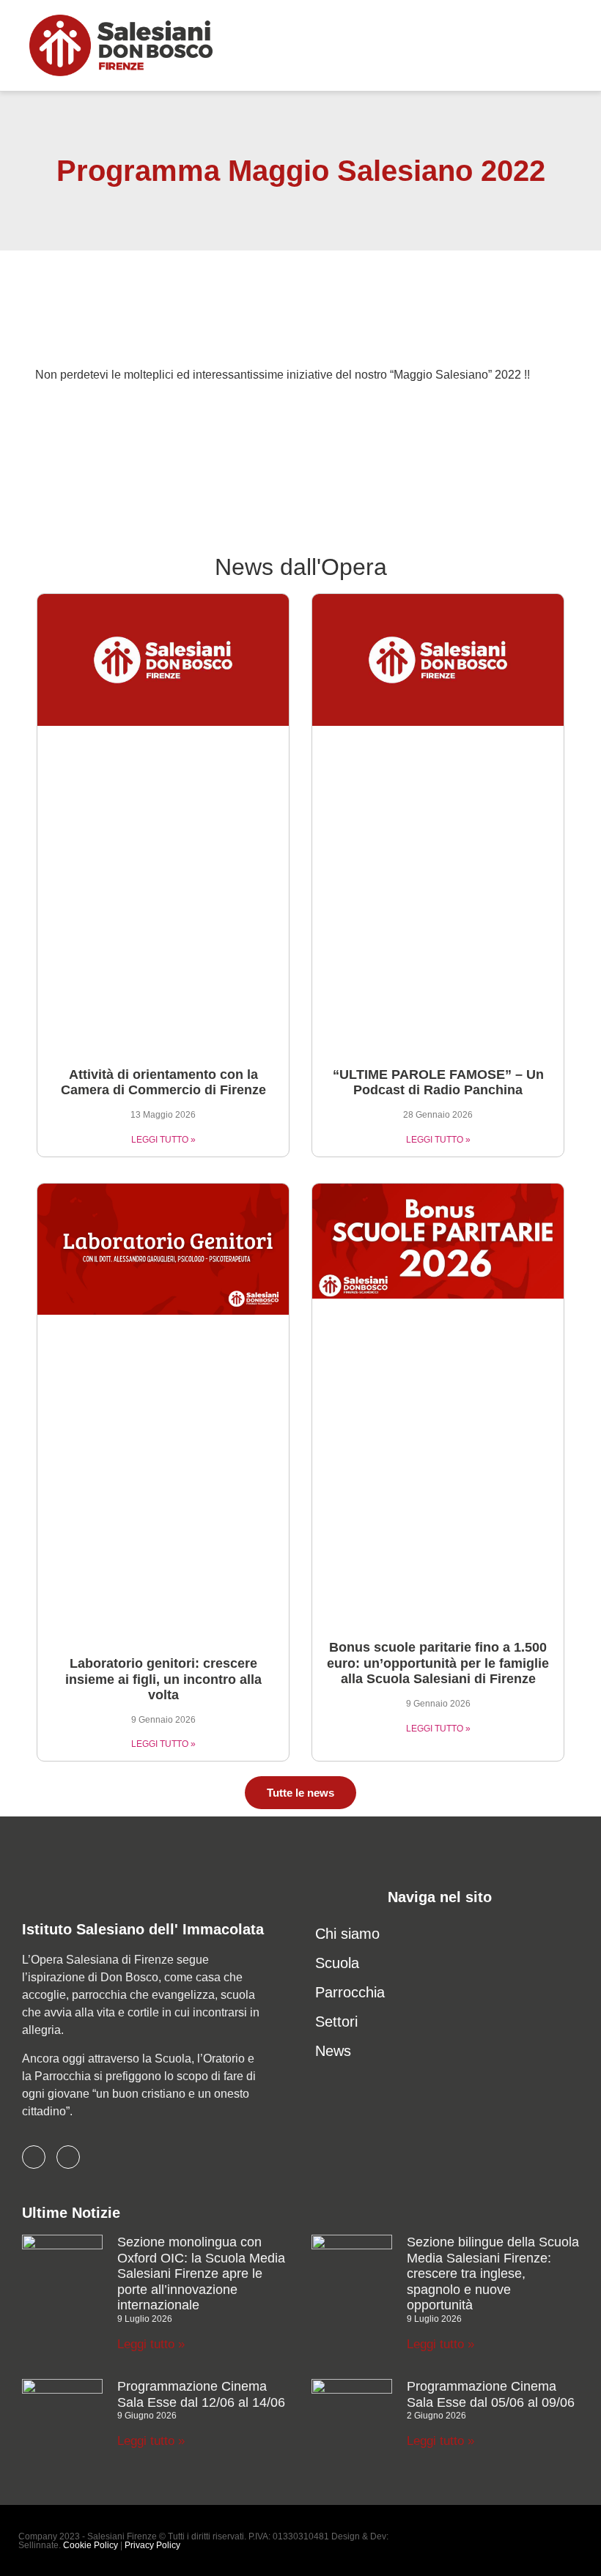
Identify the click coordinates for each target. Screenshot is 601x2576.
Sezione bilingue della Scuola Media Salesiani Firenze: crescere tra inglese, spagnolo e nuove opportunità (493, 2274)
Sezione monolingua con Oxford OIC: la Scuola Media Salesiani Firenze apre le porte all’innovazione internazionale (201, 2274)
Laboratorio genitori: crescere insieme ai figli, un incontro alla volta (163, 1679)
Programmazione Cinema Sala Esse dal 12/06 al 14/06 (201, 2394)
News (333, 2051)
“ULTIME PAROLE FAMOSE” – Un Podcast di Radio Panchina (438, 1083)
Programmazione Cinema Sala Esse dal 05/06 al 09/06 (491, 2394)
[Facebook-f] (34, 2157)
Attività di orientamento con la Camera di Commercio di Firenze (163, 1083)
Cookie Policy (91, 2545)
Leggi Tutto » (163, 1140)
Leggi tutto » (151, 2344)
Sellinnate (38, 2545)
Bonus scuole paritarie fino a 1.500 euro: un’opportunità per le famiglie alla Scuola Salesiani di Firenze (438, 1663)
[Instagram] (68, 2157)
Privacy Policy (152, 2545)
